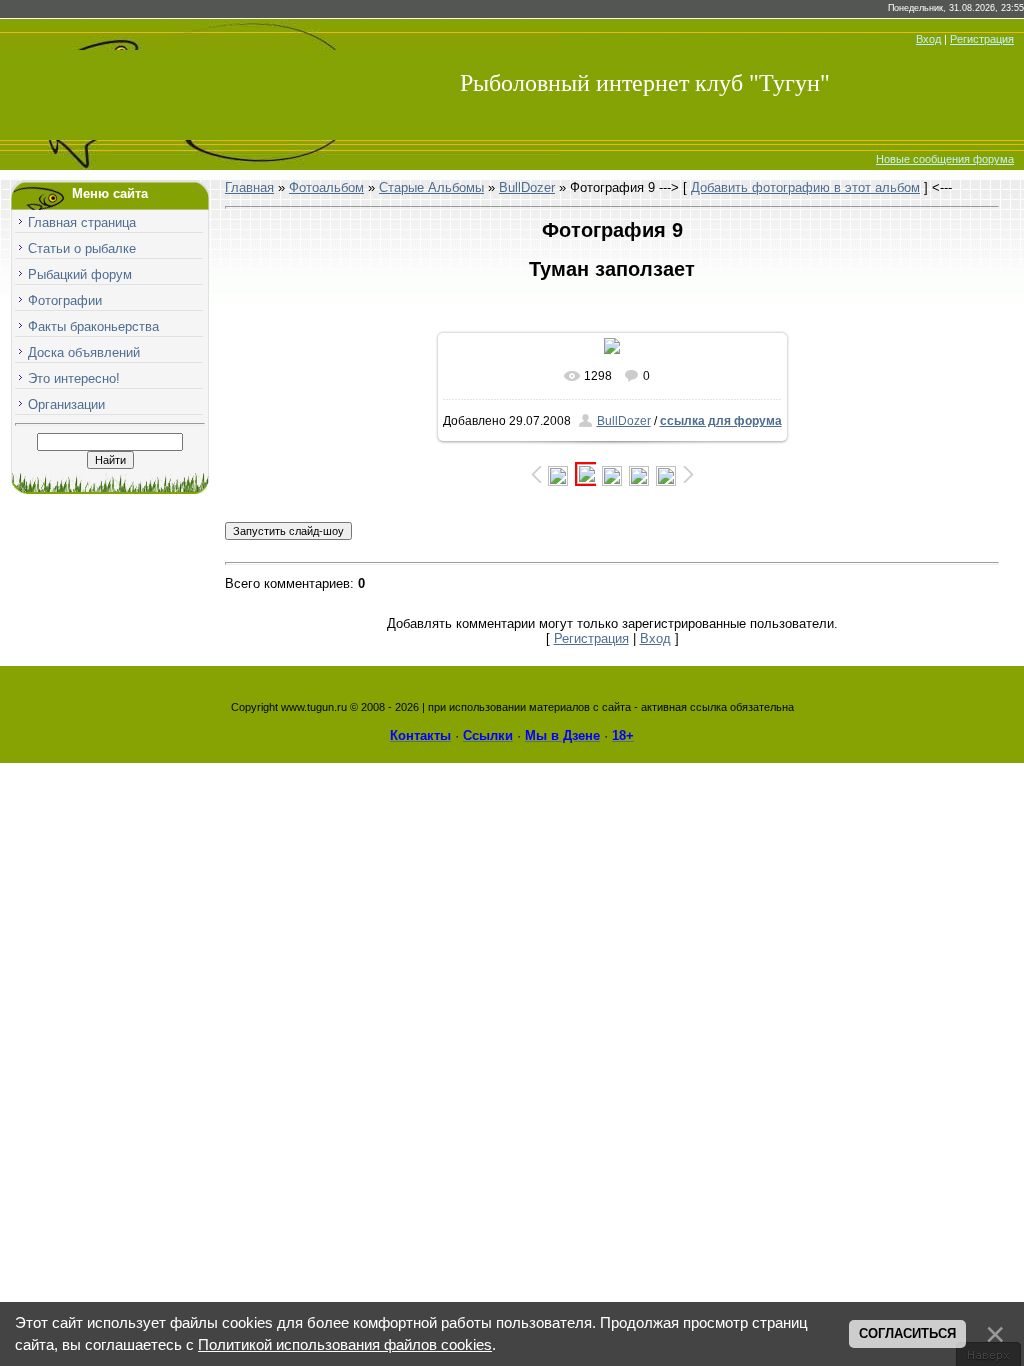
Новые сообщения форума (945, 159)
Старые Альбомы (431, 187)
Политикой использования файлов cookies (345, 1345)
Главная (249, 187)
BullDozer (527, 187)
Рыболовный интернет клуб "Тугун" (645, 83)
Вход (928, 39)
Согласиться (907, 1333)
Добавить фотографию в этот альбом (805, 187)
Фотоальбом (326, 187)
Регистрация (982, 39)
